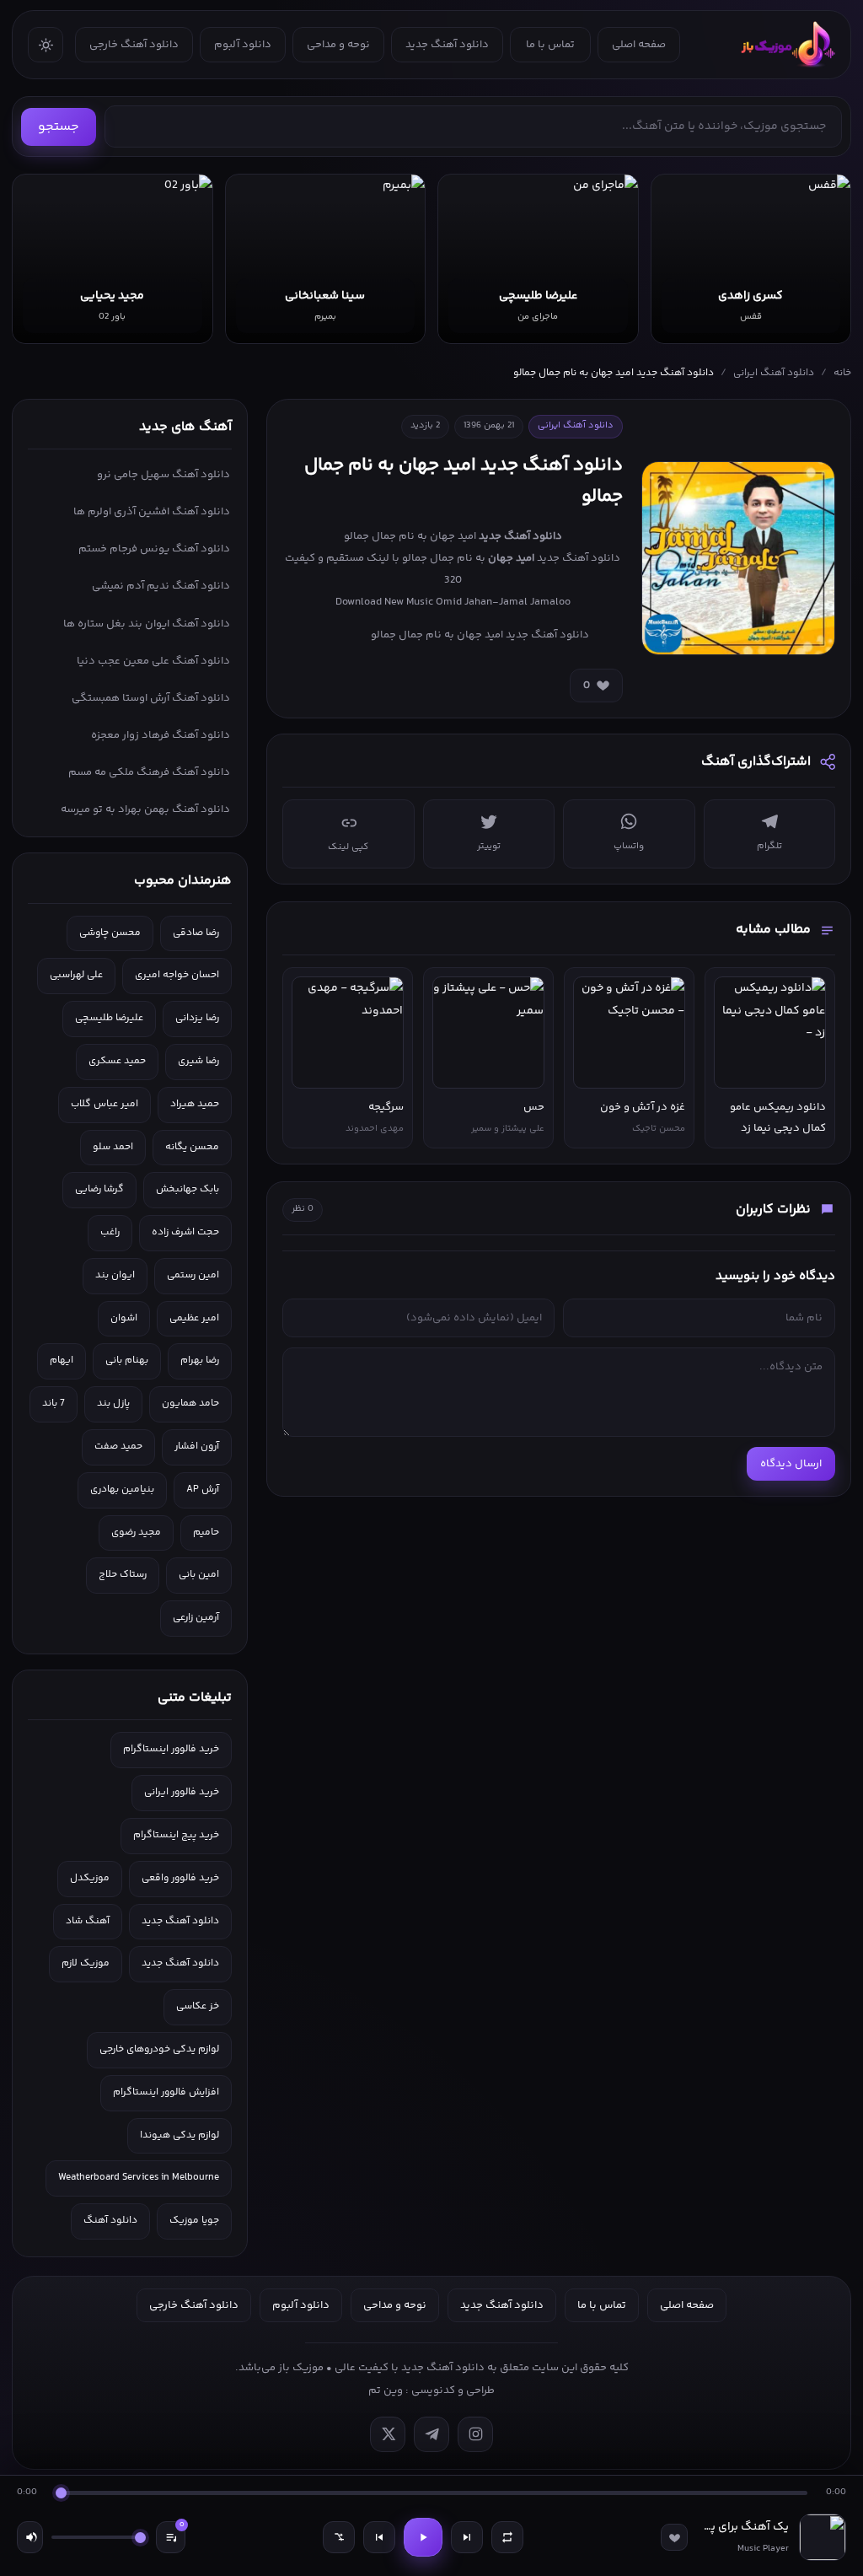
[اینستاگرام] (475, 2434)
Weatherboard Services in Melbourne (139, 2178)
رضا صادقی (196, 933)
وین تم (386, 2390)
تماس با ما (550, 45)
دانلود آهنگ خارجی (134, 45)
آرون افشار (197, 1447)
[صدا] (30, 2537)
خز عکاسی (198, 2006)
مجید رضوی (136, 1533)
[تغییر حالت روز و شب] (46, 45)
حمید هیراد (195, 1104)
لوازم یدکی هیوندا (180, 2135)
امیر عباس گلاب (105, 1104)
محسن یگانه (192, 1147)
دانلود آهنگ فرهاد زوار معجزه (161, 735)
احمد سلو (113, 1147)
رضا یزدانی (197, 1018)
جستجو (59, 127)
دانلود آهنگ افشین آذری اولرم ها (152, 512)
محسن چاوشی (110, 933)
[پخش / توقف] (423, 2537)
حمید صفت (118, 1447)
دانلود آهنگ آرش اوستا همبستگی (151, 698)
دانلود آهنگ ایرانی (774, 373)
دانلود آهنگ (110, 2221)
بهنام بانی (127, 1361)
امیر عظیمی (194, 1318)
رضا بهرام (200, 1361)
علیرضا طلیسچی (109, 1018)
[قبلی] (379, 2537)
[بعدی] (467, 2537)
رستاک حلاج (123, 1575)
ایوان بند (115, 1275)
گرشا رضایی (99, 1189)
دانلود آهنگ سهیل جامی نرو (163, 475)
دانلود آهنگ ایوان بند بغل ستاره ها (147, 624)
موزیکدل (90, 1878)
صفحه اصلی (639, 45)
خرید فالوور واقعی (180, 1878)
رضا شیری (198, 1061)
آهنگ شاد (88, 1921)
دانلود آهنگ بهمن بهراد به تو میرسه (145, 809)
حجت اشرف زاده (185, 1232)
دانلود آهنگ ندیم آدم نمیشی (161, 586)
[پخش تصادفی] (339, 2537)
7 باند (54, 1404)
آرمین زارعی (196, 1618)
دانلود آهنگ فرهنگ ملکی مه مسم (149, 772)
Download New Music (384, 602)
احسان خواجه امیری (177, 975)
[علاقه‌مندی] (674, 2537)
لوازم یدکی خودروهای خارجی (159, 2049)
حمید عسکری (117, 1061)
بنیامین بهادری (122, 1490)
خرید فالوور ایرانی (182, 1792)
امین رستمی (193, 1275)
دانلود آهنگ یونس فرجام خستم (154, 549)
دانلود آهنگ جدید (447, 45)
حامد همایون (190, 1404)
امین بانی (199, 1575)
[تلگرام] (431, 2434)
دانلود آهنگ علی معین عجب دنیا (153, 661)
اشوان (124, 1318)
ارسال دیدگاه (791, 1464)
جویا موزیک (194, 2221)
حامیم (206, 1533)
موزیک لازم (86, 1963)
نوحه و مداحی (338, 45)
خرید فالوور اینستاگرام (171, 1749)
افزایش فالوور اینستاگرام (166, 2092)
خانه (842, 373)
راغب (110, 1232)
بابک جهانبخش (188, 1189)
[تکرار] (507, 2537)
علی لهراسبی (76, 975)
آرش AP (203, 1490)
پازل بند (113, 1404)
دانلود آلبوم (243, 45)
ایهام (62, 1361)
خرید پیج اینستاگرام (176, 1835)
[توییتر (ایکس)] (388, 2434)
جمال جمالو (428, 558)
